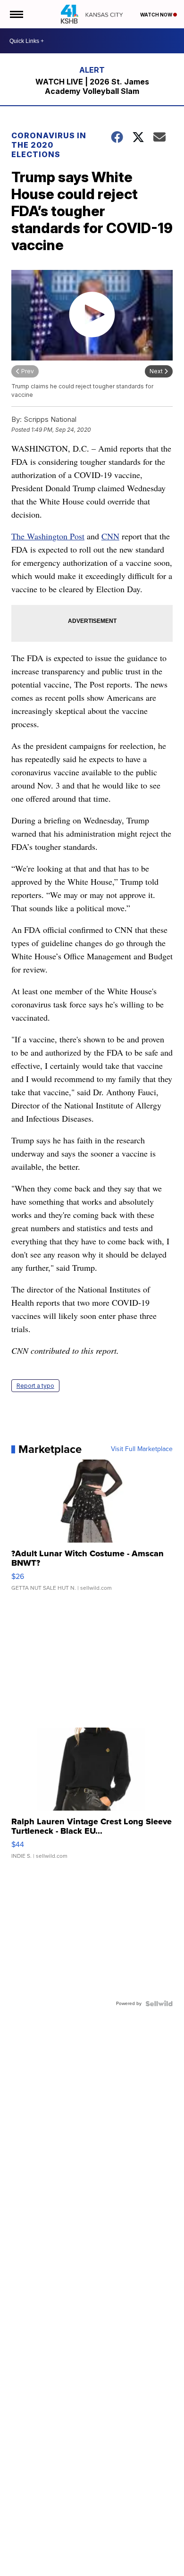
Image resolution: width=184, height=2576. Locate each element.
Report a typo (35, 1386)
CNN (110, 536)
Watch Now (157, 15)
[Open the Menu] (16, 14)
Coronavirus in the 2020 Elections (49, 145)
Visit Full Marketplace (142, 1449)
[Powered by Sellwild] (159, 2004)
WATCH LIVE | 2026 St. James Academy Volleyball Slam (92, 86)
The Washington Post (48, 536)
